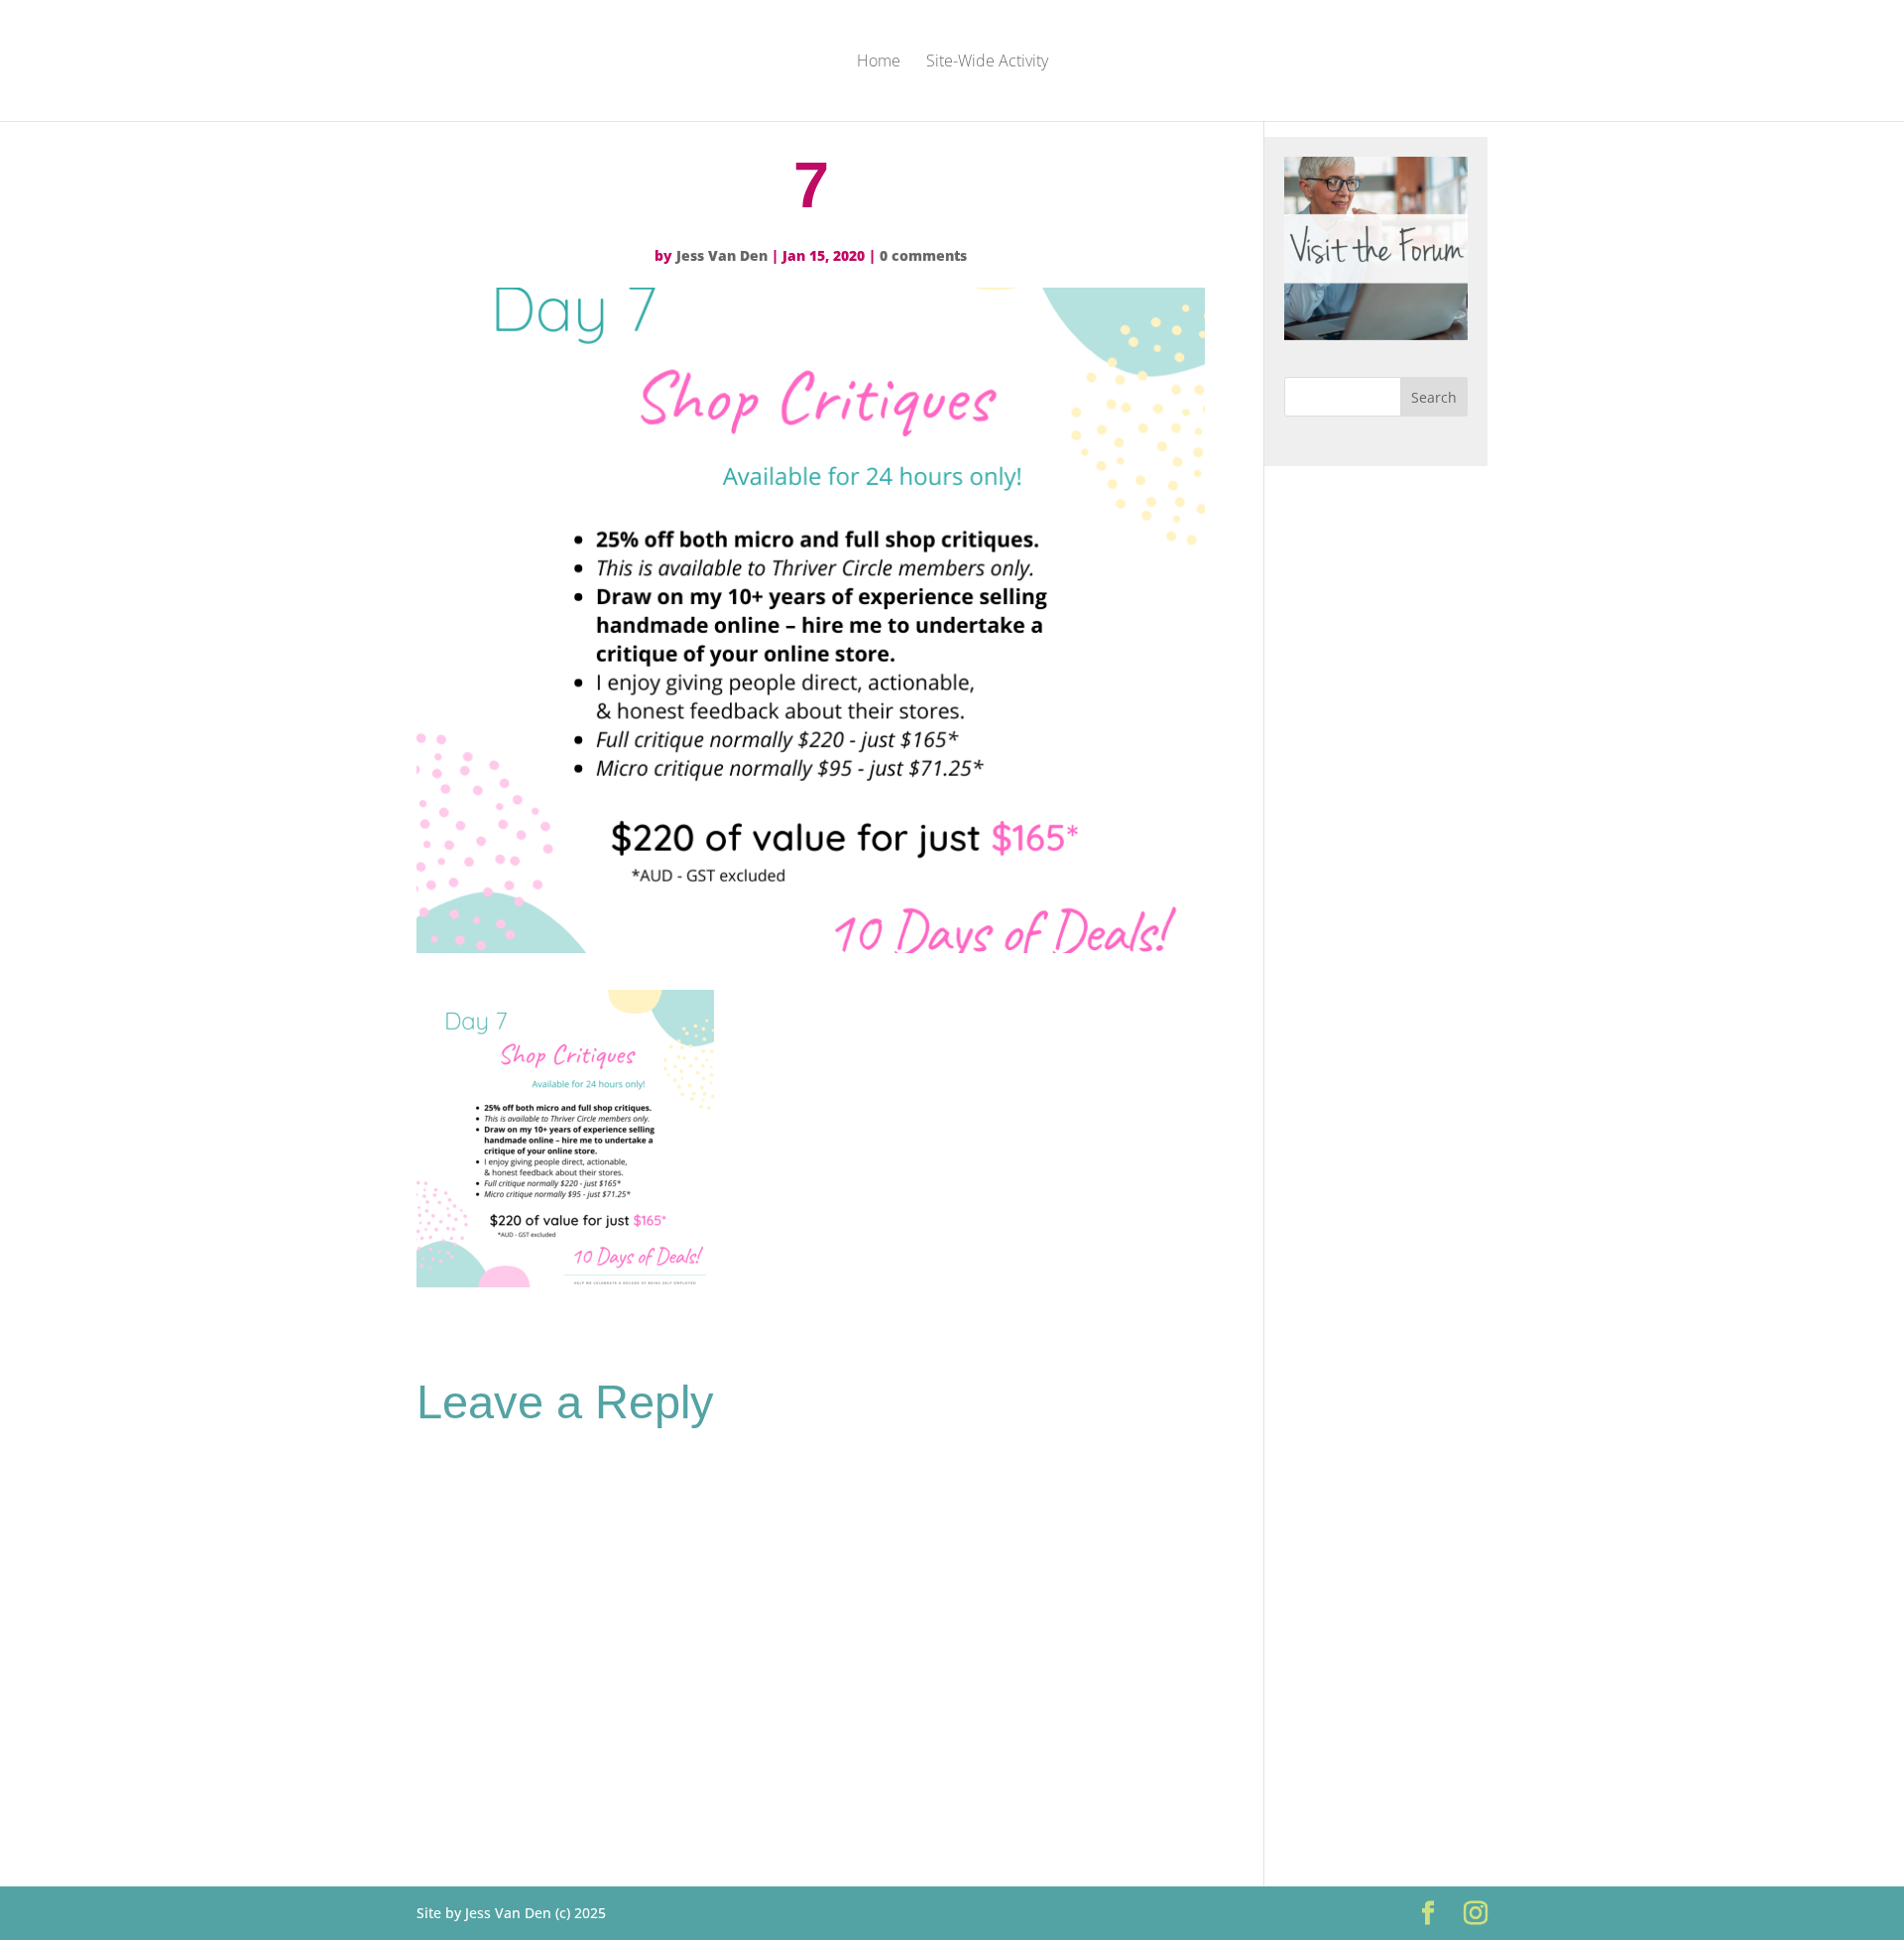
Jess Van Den (722, 255)
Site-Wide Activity (987, 62)
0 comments (923, 255)
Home (879, 62)
